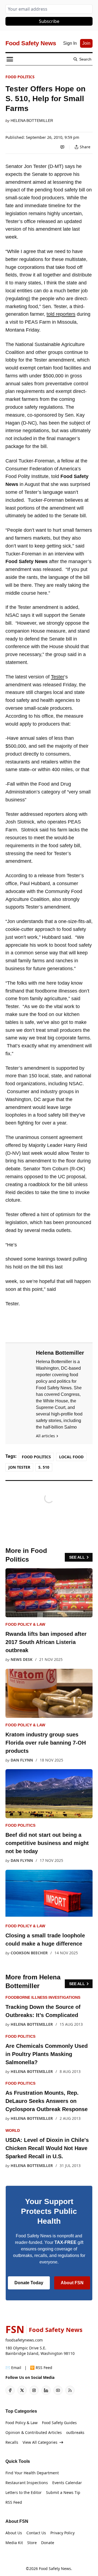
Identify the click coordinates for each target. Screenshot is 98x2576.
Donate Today (29, 2283)
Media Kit (14, 2543)
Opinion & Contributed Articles (34, 2432)
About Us (14, 2533)
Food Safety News (55, 2569)
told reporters (61, 314)
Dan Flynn (22, 1760)
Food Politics (20, 77)
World (13, 2130)
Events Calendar (67, 2483)
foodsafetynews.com (24, 2340)
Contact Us (36, 2533)
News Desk (22, 1659)
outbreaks (75, 2432)
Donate (48, 2543)
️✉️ (13, 2368)
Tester (58, 677)
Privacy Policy (62, 2533)
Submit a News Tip (63, 2492)
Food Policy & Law (25, 1624)
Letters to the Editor (24, 2492)
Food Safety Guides (59, 2423)
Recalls (12, 2442)
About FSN (72, 2283)
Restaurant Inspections (27, 2483)
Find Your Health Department (32, 2473)
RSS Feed (14, 2502)
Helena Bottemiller (32, 121)
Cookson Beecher (29, 1953)
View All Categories (40, 2442)
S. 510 (44, 1467)
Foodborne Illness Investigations (43, 1997)
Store (32, 2543)
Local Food (71, 1457)
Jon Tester (19, 1467)
